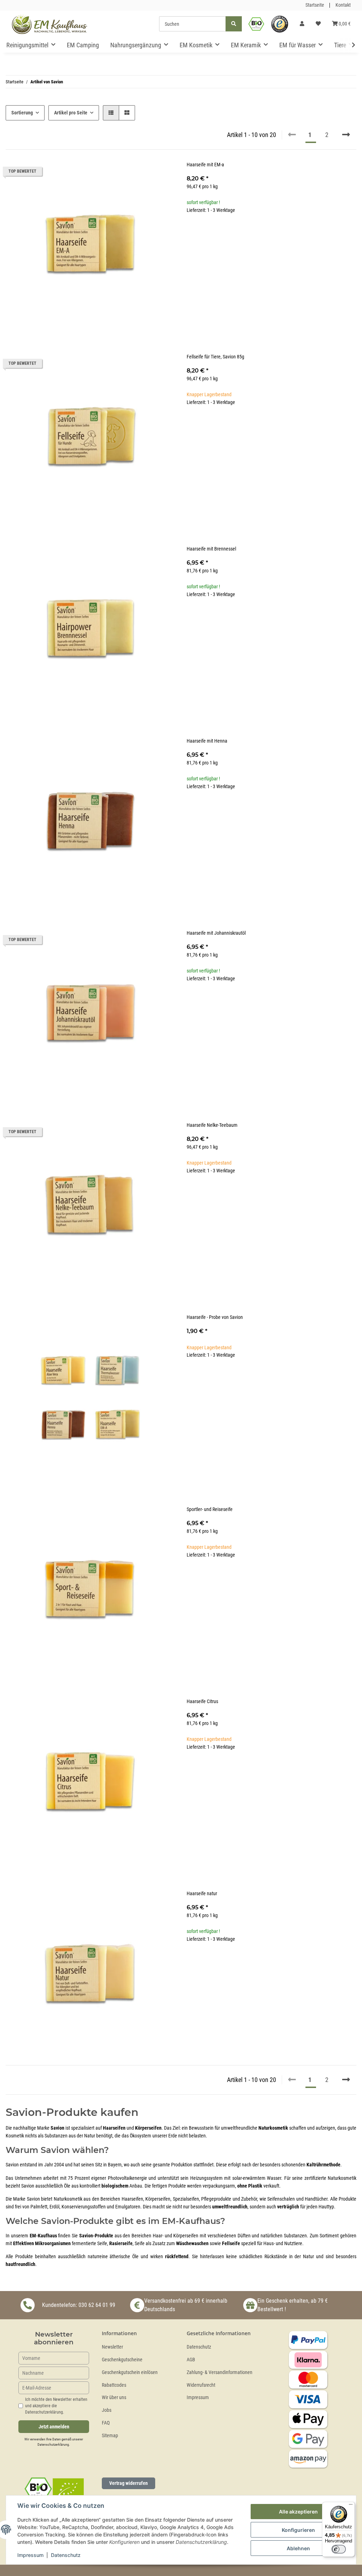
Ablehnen (298, 2548)
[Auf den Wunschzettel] (163, 173)
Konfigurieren (298, 2530)
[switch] (339, 2549)
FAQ (106, 2423)
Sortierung (22, 113)
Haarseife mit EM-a (205, 165)
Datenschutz (199, 2347)
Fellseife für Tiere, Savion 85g (215, 357)
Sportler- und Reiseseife (210, 1509)
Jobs (107, 2410)
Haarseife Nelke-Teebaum (212, 1125)
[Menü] (351, 2506)
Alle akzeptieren (298, 2512)
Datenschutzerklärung (53, 2444)
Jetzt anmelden (54, 2427)
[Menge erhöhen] (351, 233)
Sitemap (110, 2436)
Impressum (198, 2397)
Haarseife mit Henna (207, 741)
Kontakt (343, 5)
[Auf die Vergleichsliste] (145, 173)
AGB (191, 2360)
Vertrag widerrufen (129, 2483)
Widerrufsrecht (201, 2385)
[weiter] (346, 135)
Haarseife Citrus (202, 1702)
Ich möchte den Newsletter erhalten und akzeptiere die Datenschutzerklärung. (56, 2406)
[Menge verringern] (192, 233)
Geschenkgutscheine (122, 2360)
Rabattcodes (114, 2385)
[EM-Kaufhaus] (49, 24)
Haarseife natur (202, 1894)
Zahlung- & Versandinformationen (220, 2372)
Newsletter (112, 2347)
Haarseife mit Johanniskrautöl (216, 933)
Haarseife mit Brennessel (211, 549)
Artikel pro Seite (71, 113)
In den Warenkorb (271, 254)
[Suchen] (234, 24)
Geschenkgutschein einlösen (130, 2372)
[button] (302, 24)
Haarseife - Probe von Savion (215, 1317)
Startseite (315, 5)
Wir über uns (114, 2397)
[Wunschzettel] (318, 24)
